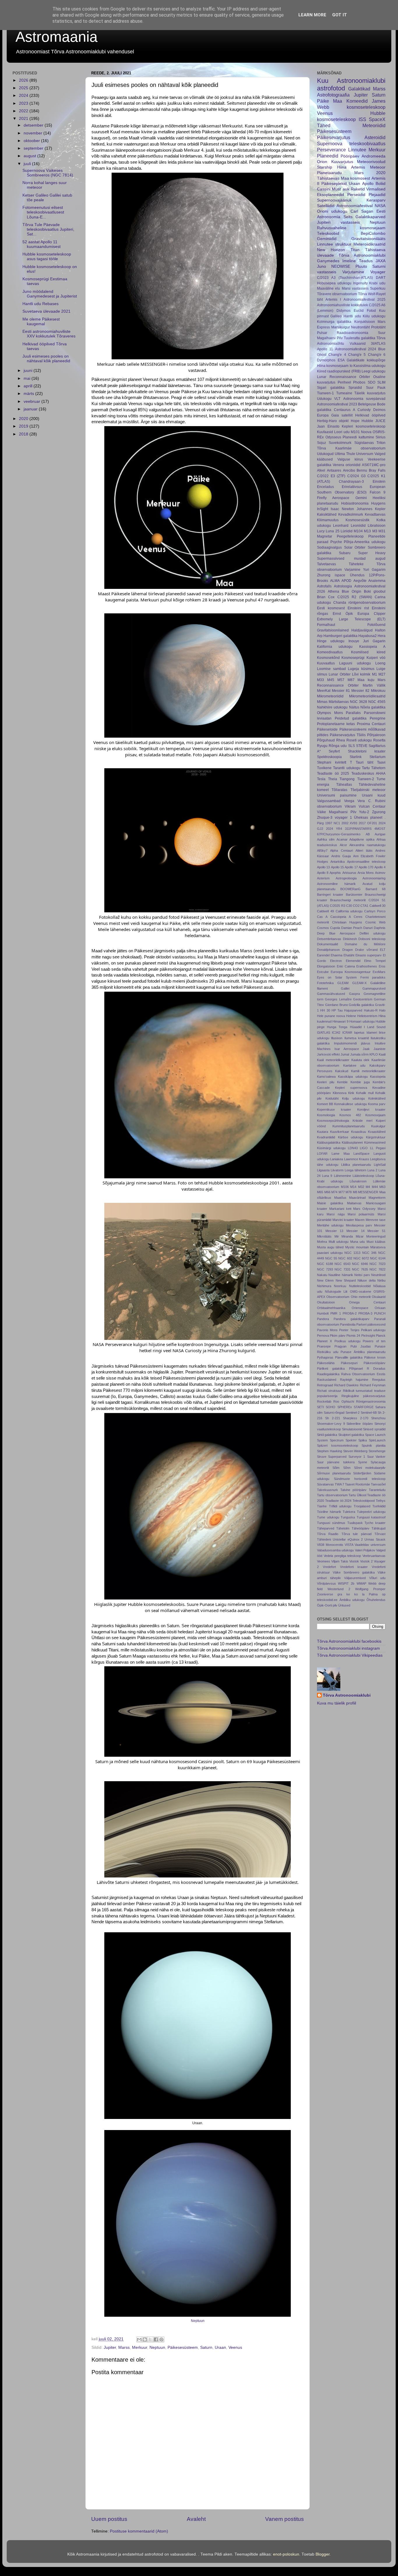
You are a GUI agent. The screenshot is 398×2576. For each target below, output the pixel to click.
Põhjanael (356, 1368)
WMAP (361, 1583)
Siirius (381, 437)
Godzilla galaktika (361, 1005)
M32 (361, 1187)
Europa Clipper (371, 614)
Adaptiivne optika (362, 839)
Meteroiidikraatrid (369, 244)
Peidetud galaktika (351, 718)
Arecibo (349, 470)
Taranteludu (377, 1490)
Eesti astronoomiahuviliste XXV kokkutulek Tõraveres (49, 334)
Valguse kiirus (350, 459)
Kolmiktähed (377, 1098)
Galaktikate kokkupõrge (366, 360)
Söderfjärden (362, 1473)
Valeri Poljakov (365, 1550)
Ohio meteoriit (361, 1297)
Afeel (321, 470)
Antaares (334, 470)
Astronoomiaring (374, 878)
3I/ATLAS (378, 344)
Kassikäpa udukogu (353, 1077)
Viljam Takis (340, 1561)
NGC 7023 (377, 1264)
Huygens (378, 503)
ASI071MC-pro (374, 465)
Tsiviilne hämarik (329, 1512)
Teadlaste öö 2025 (333, 773)
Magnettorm (377, 1198)
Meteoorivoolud (371, 162)
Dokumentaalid (327, 944)
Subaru (345, 553)
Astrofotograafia (333, 95)
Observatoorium (338, 1297)
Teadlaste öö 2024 (338, 1501)
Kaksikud (342, 1071)
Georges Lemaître (338, 999)
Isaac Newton (342, 509)
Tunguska (348, 1517)
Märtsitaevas (339, 702)
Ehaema (337, 955)
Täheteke (356, 564)
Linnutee (357, 150)
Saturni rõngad (334, 1413)
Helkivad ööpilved (370, 415)
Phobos (359, 382)
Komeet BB (325, 1104)
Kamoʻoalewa (326, 1077)
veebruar (32, 401)
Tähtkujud (378, 1528)
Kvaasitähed (377, 1132)
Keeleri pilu (326, 1082)
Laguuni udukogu (355, 663)
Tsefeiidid (379, 1506)
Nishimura (324, 1286)
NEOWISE (341, 266)
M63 (382, 1187)
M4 (368, 1187)
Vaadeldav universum (370, 1545)
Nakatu (322, 1275)
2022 (24, 111)
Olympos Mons (330, 713)
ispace (340, 575)
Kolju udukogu (353, 1098)
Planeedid (328, 156)
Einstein (379, 482)
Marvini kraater (343, 1220)
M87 (351, 680)
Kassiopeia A (372, 647)
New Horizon (331, 250)
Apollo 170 (366, 867)
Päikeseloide (327, 729)
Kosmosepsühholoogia (333, 1121)
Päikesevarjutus (334, 137)
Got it (340, 15)
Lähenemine (342, 1176)
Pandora (323, 1319)
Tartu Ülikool (357, 1495)
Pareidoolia (348, 1324)
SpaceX (377, 119)
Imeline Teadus (357, 261)
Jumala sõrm (359, 1054)
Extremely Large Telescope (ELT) (351, 619)
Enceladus (325, 487)
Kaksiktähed (327, 514)
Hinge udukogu (331, 641)
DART (381, 278)
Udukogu (324, 399)
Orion (322, 162)
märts (29, 394)
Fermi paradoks (373, 977)
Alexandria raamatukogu (367, 845)
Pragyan (340, 1346)
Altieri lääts (364, 850)
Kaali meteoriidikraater (333, 1060)
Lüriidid (347, 531)
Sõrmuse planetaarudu (334, 1473)
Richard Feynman (373, 1385)
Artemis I (333, 300)
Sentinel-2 (353, 1413)
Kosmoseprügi (353, 658)
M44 (375, 1187)
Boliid (381, 184)
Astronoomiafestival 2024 (356, 349)
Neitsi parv (362, 1275)
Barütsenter (354, 895)
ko (356, 1594)
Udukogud (325, 454)
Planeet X (324, 1341)
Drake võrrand (366, 950)
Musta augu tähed (330, 1247)
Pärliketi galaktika (331, 1368)
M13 (367, 531)
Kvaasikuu (359, 1132)
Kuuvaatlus (326, 663)
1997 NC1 (333, 823)
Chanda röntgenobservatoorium (359, 603)
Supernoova (330, 143)
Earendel (323, 955)
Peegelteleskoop (350, 536)
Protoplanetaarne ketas (336, 724)
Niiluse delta (366, 1280)
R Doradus (376, 1368)
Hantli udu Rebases (40, 304)
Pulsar (322, 333)
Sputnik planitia (374, 1445)
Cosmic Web (376, 922)
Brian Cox (326, 597)
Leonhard (341, 526)
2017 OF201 (368, 823)
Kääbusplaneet (352, 1142)
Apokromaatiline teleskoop (366, 862)
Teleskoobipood (364, 1501)
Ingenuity (360, 283)
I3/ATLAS (324, 1032)
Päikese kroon (375, 1357)
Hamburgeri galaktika (340, 636)
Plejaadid (377, 195)
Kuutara (323, 1132)
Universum (365, 454)
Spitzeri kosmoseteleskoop (338, 1445)
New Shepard (346, 1280)
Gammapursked (374, 988)
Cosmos (323, 928)
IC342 (336, 1032)
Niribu (381, 1280)
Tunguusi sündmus (331, 1523)
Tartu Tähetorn (374, 768)
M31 (382, 531)
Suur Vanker (376, 1457)
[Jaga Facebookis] (156, 2339)
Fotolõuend (376, 625)
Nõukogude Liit (336, 1291)
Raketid (358, 189)
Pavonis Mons (327, 1330)
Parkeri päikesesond (371, 1324)
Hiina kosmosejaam (333, 366)
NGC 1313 (352, 1253)
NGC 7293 (325, 1269)
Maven (360, 1220)
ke (348, 1594)
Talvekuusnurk (327, 1490)
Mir (337, 1236)
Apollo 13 (323, 867)
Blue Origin (352, 591)
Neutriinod (378, 1275)
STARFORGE (364, 1407)
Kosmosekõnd (328, 658)
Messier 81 (341, 691)
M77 (342, 1192)
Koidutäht (332, 1098)
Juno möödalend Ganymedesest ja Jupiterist (50, 294)
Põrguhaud (326, 740)
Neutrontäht (360, 327)
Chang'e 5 (357, 355)
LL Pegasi (378, 1148)
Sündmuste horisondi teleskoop (360, 1479)
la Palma (370, 1594)
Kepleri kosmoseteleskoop (364, 426)
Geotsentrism (363, 999)
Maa (338, 101)
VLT (337, 399)
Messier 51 (376, 1231)
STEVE (362, 746)
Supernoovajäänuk (334, 200)
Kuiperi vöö (376, 658)
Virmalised (376, 189)
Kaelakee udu (354, 1065)
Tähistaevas (328, 178)
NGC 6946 (360, 1264)
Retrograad (325, 1385)
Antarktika (338, 862)
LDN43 (353, 1148)
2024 (24, 96)
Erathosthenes (367, 966)
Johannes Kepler (371, 509)
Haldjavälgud (362, 630)
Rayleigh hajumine (354, 1380)
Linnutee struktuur (334, 244)
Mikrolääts (324, 1236)
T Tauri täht (362, 762)
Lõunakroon (358, 1181)
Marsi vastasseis (355, 288)
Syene (363, 1462)
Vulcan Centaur (372, 806)
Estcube (323, 972)
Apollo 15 (337, 867)
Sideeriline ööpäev (360, 1424)
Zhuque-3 (325, 818)
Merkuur (140, 2347)
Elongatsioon (326, 966)
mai (28, 378)
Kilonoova (340, 1093)
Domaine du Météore (365, 944)
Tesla (321, 779)
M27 (382, 674)
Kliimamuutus (328, 520)
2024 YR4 (334, 829)
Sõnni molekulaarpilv (370, 1468)
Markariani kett (340, 1209)
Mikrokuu (378, 691)
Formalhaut (326, 625)
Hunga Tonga (337, 1027)
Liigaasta (323, 1170)
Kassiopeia (378, 1077)
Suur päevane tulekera (336, 1462)
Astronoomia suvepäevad (364, 399)
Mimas (322, 702)
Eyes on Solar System (337, 977)
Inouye (354, 641)
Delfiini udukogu (373, 933)
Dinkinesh (350, 939)
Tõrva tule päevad (356, 1534)
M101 (355, 432)
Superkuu (378, 288)
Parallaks (353, 713)
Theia (333, 779)
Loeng (380, 663)
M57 (341, 680)
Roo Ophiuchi (344, 1401)
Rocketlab (324, 1401)
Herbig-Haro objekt (333, 421)
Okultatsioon (326, 1302)
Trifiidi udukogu (340, 1506)
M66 (327, 1192)
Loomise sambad (331, 669)
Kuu (323, 81)
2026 (24, 80)
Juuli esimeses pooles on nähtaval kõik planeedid (46, 359)
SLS (352, 746)
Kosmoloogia (326, 1115)
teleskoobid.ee (327, 1600)
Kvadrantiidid (326, 1137)
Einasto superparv (369, 955)
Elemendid (353, 961)
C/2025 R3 (337, 906)
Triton (381, 443)
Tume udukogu (328, 1517)
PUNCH (380, 1313)
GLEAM (343, 983)
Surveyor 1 (357, 1457)
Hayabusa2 (368, 636)
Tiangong (347, 779)
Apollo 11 (325, 349)
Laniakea (337, 1159)
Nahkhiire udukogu (332, 707)
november (34, 133)
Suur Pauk (376, 388)
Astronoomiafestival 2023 (337, 404)
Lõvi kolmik (361, 674)
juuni (29, 371)
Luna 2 (372, 1170)
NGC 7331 (342, 1269)
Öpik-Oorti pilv (327, 1605)
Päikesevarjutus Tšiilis (348, 735)
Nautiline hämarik (341, 1275)
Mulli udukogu (339, 1242)
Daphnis (380, 928)
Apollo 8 (323, 873)
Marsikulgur (341, 327)
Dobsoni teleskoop (372, 939)
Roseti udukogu (359, 740)
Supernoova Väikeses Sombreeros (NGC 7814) (48, 173)
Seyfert (334, 751)
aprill (29, 386)
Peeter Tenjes (349, 1330)
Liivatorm (337, 1170)
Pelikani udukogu (373, 1330)
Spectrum (337, 1440)
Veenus (235, 2347)
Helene (351, 1016)
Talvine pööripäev (353, 1490)
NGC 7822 (377, 1269)
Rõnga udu (338, 746)
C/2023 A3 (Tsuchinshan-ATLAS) (345, 278)
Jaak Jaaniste (374, 1049)
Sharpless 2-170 (356, 1418)
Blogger (323, 2554)
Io (351, 366)
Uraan (220, 2347)
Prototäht (378, 327)
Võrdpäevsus (326, 1583)
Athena (333, 591)
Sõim (336, 1468)
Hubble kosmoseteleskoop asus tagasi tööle (47, 257)
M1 (375, 674)
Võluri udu (377, 1578)
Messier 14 (355, 1231)
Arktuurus (349, 873)
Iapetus (359, 1032)
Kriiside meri (362, 1121)
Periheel (344, 382)
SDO (371, 382)
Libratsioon (377, 526)
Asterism (323, 878)
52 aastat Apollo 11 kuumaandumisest (42, 244)
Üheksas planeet (368, 818)
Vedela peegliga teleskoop (342, 1556)
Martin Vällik (374, 685)
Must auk (340, 189)
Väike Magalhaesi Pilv (337, 812)
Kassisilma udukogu (369, 366)
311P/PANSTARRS (358, 829)
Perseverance (331, 150)
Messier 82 (360, 691)
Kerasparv (376, 200)
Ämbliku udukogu (352, 1600)
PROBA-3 (365, 1313)
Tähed (324, 125)
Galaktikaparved (370, 217)
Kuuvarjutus (342, 162)
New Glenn (325, 1280)
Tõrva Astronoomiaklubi (362, 255)
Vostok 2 (366, 1561)
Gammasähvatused (331, 994)
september (34, 148)
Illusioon (337, 1038)
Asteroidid (375, 137)
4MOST (380, 829)
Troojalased (362, 1506)
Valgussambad (329, 801)
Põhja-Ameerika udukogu (365, 542)
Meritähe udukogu (330, 1225)
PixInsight (368, 1336)
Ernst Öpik (343, 614)
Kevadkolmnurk (351, 514)
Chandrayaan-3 (351, 482)
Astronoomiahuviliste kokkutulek (342, 305)
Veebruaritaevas (374, 1556)
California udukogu (349, 911)
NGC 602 (345, 1258)
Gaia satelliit (342, 415)
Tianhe (322, 1506)
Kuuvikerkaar (340, 1132)
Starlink (356, 757)
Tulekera (349, 1512)
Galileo (336, 316)
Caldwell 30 (377, 906)
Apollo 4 (380, 867)
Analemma (377, 581)
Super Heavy (372, 553)
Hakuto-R (371, 1010)
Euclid (359, 311)
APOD (346, 581)
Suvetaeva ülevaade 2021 (46, 311)
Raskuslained (327, 1380)
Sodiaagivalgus (329, 547)
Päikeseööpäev (375, 1363)
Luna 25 (332, 531)
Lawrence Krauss (357, 1159)
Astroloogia (343, 586)
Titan (355, 250)
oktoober (32, 141)
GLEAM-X (359, 983)
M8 (355, 1192)
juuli (28, 164)
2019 (24, 426)
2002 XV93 (349, 823)
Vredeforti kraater (354, 1567)
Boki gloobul (375, 591)
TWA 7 (339, 1484)
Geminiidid (327, 239)
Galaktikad (359, 89)
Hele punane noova (331, 1016)
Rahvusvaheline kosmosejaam (351, 228)
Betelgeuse (367, 404)
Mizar (360, 1236)
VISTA (349, 1545)
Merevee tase (376, 1220)
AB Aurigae (376, 834)
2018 (24, 434)
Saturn (206, 2347)
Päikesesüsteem (183, 2347)
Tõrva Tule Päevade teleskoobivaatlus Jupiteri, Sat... (48, 229)
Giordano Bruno (337, 1005)
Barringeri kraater (330, 895)
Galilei (345, 988)
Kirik (351, 1093)
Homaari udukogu (362, 1021)
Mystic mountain (357, 1247)
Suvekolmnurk (340, 443)
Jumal (345, 1054)
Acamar (342, 839)
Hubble (367, 421)
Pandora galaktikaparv (351, 1319)
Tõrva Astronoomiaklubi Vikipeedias (350, 1655)
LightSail (380, 1165)
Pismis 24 (353, 1336)
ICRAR (347, 1032)
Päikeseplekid (334, 184)
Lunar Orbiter (339, 674)
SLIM (381, 382)
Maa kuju (366, 680)
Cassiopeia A (341, 917)
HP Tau (337, 1010)
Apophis (335, 873)
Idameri (372, 1032)
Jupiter (110, 2347)
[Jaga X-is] (150, 2339)
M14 (353, 1187)
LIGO (364, 1148)
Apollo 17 (351, 867)
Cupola (335, 928)
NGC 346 (369, 1253)
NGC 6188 (325, 1264)
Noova (366, 432)
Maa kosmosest (356, 178)
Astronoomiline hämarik (336, 884)
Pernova (323, 1336)
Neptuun (198, 2321)
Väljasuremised (355, 1578)
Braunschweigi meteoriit (348, 900)
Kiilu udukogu (374, 316)
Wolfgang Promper (370, 1589)
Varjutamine (353, 272)
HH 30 (325, 1010)
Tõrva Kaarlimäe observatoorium (351, 448)
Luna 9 (327, 1176)
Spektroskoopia (329, 757)
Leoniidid (358, 526)
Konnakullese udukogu (350, 1104)
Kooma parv (377, 1104)
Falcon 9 (378, 492)
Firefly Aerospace (333, 498)
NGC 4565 (377, 702)
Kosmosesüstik (358, 520)
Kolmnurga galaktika (334, 322)
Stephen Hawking (330, 1451)
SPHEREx (345, 1407)
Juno (322, 266)
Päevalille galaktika (349, 1357)
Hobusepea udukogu (334, 283)
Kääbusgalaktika (329, 1142)
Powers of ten (374, 1341)
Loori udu (342, 432)
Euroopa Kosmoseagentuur (351, 972)
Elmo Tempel (375, 961)
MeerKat (324, 691)
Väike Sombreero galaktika (354, 1572)
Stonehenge (377, 1451)
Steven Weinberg (355, 1451)
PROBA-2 (350, 1313)
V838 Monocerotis (330, 1545)
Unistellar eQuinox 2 (348, 1539)
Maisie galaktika (330, 1203)
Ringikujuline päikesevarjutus (363, 1396)
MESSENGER (368, 1192)
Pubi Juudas (361, 1346)
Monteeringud (376, 1236)
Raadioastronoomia (353, 333)
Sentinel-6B (369, 1413)
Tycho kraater (375, 1523)
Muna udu (358, 1242)
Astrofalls (324, 586)
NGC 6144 (378, 1258)
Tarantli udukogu (347, 768)
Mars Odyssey (364, 1209)
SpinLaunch (377, 1440)
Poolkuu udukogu (347, 1341)
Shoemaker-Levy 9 (331, 1424)
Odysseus (333, 437)
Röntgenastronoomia (371, 1401)
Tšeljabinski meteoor (368, 790)
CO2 (356, 906)
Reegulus (379, 1380)
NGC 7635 (360, 1269)
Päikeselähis (326, 1363)
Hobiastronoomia (355, 503)
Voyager (378, 272)
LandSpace (361, 1154)
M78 (349, 1192)
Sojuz (322, 443)
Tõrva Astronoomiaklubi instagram (348, 1648)
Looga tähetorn (355, 1170)
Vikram (350, 806)
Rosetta (379, 740)
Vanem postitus (285, 2519)
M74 (334, 1192)
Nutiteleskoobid (360, 1286)
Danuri (368, 928)
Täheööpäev (361, 1528)
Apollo (368, 184)
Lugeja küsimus (361, 669)
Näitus (354, 707)
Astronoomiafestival (355, 206)
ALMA (335, 581)
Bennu (362, 470)
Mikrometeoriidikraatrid (367, 696)
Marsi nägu (336, 1214)
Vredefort (329, 1567)
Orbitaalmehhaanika (331, 1308)
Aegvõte (360, 581)
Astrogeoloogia (346, 878)
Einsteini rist (358, 608)
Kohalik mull (365, 1093)
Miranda (347, 1236)
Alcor (343, 845)
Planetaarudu (329, 173)
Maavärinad (357, 1198)
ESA (341, 360)
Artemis (358, 167)
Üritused (344, 1605)
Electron (336, 961)
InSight (323, 509)
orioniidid (353, 465)
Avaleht (196, 2519)
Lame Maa (341, 1154)
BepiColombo (373, 233)
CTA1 (364, 906)
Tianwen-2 (366, 779)
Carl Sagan (362, 211)
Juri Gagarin (374, 641)
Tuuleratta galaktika (360, 338)
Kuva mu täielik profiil (337, 1703)
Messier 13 (334, 1231)
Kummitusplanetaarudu (349, 1126)
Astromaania (57, 37)
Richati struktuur (329, 1391)
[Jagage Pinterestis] (161, 2339)
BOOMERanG (351, 889)
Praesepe (324, 1346)
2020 (24, 419)
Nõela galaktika (373, 707)
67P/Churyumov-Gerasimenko (339, 834)
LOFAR (322, 1154)
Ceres (358, 917)
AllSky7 (322, 850)
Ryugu (322, 746)
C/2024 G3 (356, 476)
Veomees (324, 1561)
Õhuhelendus (376, 1600)
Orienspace (360, 1308)
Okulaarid (379, 1297)
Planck (381, 1336)
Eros (382, 966)
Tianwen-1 (325, 393)
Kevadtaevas (375, 514)
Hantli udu (352, 316)
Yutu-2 (364, 812)
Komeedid (357, 101)
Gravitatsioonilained (333, 630)
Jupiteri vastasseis (338, 222)
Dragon (348, 950)
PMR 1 (336, 1313)
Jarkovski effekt (328, 1054)
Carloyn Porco (375, 911)
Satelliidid (326, 206)
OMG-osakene (361, 1291)
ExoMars (379, 972)
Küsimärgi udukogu (331, 1148)
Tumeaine (344, 393)
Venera (338, 465)
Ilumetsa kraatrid (357, 1038)
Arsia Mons (366, 873)
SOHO (331, 1407)
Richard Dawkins (346, 1385)
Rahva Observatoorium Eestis (363, 1374)
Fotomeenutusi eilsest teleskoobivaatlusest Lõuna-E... (43, 212)
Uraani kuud (374, 795)
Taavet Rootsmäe (358, 1484)
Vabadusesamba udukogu (335, 1550)
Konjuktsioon (365, 322)
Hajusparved (353, 1010)
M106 (345, 1187)
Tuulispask (355, 1523)
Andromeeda (374, 156)
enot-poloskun (286, 2554)
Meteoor (378, 167)
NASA (380, 206)
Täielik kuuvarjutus (370, 393)
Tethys (381, 1501)
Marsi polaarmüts (361, 1214)
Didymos (344, 311)
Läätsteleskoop (363, 1176)
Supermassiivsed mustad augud (351, 559)
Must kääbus (376, 1242)
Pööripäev (350, 156)
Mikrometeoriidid (330, 696)
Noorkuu (340, 1286)
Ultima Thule (345, 454)
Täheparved (326, 1528)
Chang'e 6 (377, 355)
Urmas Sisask (375, 1539)
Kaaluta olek (361, 1060)
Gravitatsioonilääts (368, 239)
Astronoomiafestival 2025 (364, 300)
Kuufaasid (325, 432)
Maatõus (340, 1198)
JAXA (381, 261)
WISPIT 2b (346, 1583)
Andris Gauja (341, 856)
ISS (362, 119)
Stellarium (377, 757)
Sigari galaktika (331, 388)
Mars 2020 (370, 173)
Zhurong (324, 575)
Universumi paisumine (337, 795)
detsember (34, 125)
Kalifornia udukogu (335, 647)
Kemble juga (360, 1082)
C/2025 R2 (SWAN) (355, 597)
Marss (124, 2347)
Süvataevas (325, 1484)
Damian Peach (352, 928)
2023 (24, 103)
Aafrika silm (326, 839)
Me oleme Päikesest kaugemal (41, 322)
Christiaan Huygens (347, 922)
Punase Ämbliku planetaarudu (363, 1352)
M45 (331, 680)
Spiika (363, 1440)
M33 (320, 680)
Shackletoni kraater (367, 751)
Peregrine (378, 718)
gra (340, 1594)
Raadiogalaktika (328, 1374)
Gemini (361, 498)
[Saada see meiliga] (139, 2339)
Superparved (337, 1457)
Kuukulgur (378, 1126)
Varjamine (352, 570)
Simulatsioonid (352, 1429)
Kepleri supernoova (351, 1088)
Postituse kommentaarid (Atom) (139, 2531)
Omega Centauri (367, 1302)
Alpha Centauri (341, 850)
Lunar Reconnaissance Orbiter (344, 377)
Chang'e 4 (337, 355)
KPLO (374, 1054)
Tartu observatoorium (332, 1495)
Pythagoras (325, 1357)
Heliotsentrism (367, 1016)
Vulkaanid (358, 344)
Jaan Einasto (328, 426)
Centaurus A (345, 410)
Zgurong (379, 812)
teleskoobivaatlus (367, 143)
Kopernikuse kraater (334, 1109)
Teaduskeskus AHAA (369, 773)
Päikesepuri (349, 1363)
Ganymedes (328, 261)
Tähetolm (343, 1528)
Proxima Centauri (371, 724)
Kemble (342, 1082)
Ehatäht (349, 955)
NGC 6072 (361, 1258)
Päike (323, 101)
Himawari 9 (340, 1021)
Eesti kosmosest (331, 608)
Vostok (354, 1561)
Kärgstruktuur (376, 1137)
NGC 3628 (359, 702)
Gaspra (354, 994)
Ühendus (357, 575)
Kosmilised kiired (368, 652)
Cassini (324, 189)
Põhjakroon (376, 735)
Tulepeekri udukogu (371, 1512)
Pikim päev (338, 1336)
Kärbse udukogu (351, 1137)
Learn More (312, 15)
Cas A (322, 917)
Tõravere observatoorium (337, 294)
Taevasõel (378, 1484)
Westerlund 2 (339, 1589)
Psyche (336, 542)
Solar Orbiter (355, 547)
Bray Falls (377, 470)
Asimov (380, 873)
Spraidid (355, 388)
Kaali (382, 1054)
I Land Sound (375, 1027)
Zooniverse (325, 1594)
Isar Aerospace (347, 1049)
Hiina (342, 167)
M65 (320, 1192)
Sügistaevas (364, 443)
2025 (24, 88)
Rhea (341, 740)
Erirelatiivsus (352, 487)
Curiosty (364, 410)
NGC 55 (331, 1258)
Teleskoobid (328, 233)
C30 (349, 906)
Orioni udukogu (332, 211)
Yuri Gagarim (374, 570)
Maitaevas (354, 1203)
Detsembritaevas (329, 939)
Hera (382, 636)
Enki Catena (346, 966)
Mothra (322, 1242)
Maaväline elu (329, 288)
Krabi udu (377, 283)
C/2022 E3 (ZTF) (331, 476)
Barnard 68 (376, 889)
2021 (24, 119)
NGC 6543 (342, 1264)
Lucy (321, 531)
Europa (323, 415)
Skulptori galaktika (351, 1435)
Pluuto (361, 266)
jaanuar (31, 409)
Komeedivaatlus (330, 652)
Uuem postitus (109, 2519)
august (30, 156)
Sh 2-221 (333, 1418)
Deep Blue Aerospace (336, 933)
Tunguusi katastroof (371, 1517)
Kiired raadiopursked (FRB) (339, 371)
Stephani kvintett (332, 762)
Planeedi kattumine (358, 437)
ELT (383, 950)
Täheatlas (344, 785)
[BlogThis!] (145, 2339)
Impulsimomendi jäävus (352, 1043)
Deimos (379, 410)
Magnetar (325, 536)
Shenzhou (378, 1418)
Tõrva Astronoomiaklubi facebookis (349, 1641)
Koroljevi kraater (371, 1109)
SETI (320, 1407)
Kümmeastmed (375, 1142)
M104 (358, 531)
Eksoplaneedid (331, 195)
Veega (349, 801)
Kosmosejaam (375, 1115)
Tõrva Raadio (328, 1534)
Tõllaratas (339, 790)
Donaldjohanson (328, 950)
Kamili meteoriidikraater (368, 1071)
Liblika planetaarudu (356, 1165)
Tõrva (363, 294)
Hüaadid (356, 1027)
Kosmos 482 (350, 1115)
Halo (382, 1010)
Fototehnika (325, 983)
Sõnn (347, 1468)
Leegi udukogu (374, 371)
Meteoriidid (374, 125)
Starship (325, 167)
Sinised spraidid (374, 1429)
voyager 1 (343, 818)
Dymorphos (326, 360)
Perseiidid (356, 195)
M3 (375, 531)
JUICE (380, 421)
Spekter (351, 1440)
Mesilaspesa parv (359, 1225)
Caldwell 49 (325, 911)
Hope (355, 421)
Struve (322, 1457)
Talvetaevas (326, 564)
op (384, 1594)
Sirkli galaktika (327, 1435)
